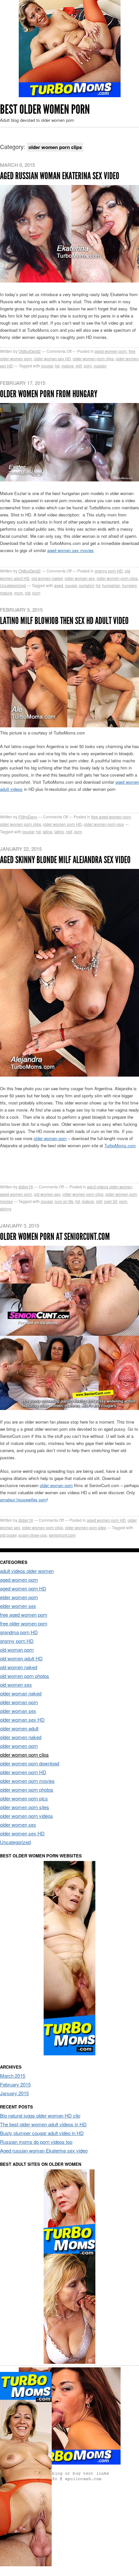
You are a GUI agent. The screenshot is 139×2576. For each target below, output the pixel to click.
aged (59, 585)
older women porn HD (62, 824)
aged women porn (111, 351)
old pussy (8, 1535)
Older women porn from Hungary (49, 394)
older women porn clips (93, 358)
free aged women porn (111, 817)
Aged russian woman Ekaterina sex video (60, 176)
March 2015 (13, 2076)
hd (57, 366)
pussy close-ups (33, 1535)
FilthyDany (28, 817)
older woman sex (80, 578)
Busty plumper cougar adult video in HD (42, 2133)
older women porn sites (86, 1527)
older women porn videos (27, 1816)
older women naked (21, 1737)
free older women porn (24, 1623)
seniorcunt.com (62, 1535)
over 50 (111, 1201)
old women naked (47, 578)
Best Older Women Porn (45, 109)
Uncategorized (13, 585)
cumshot (86, 585)
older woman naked (21, 1693)
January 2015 (14, 2093)
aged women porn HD (106, 1520)
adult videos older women (110, 1187)
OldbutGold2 (30, 351)
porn (88, 366)
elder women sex (18, 1606)
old (28, 593)
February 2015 (15, 2084)
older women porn (50, 1138)
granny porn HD (109, 571)
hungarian (111, 585)
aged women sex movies (70, 550)
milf (79, 366)
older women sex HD (22, 1833)
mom (19, 593)
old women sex (47, 1194)
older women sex (18, 1825)
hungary (129, 585)
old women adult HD (21, 1658)
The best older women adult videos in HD (43, 2124)
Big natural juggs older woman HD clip (40, 2115)
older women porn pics (104, 824)
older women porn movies (27, 1781)
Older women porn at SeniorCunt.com (55, 1237)
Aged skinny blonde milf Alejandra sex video (65, 860)
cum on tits (64, 1201)
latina (48, 832)
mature (68, 366)
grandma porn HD (19, 1632)
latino (59, 832)
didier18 (26, 1187)
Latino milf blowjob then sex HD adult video (64, 621)
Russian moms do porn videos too (36, 2142)
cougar (47, 366)
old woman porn (17, 1650)
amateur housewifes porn (23, 1500)
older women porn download (30, 1763)
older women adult (19, 1728)
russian (100, 366)
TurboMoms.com (120, 1145)
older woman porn (19, 1702)
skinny (6, 1209)
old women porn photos (25, 1676)
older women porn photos (27, 1790)
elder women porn (19, 1597)
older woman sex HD (52, 358)
